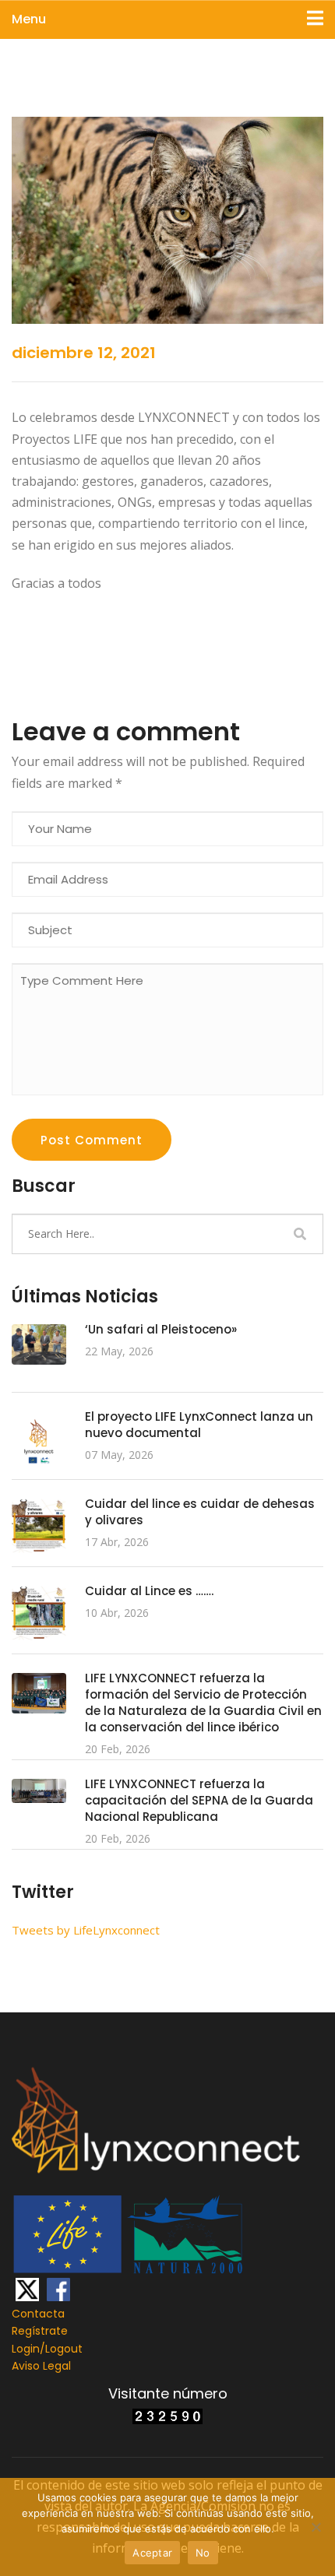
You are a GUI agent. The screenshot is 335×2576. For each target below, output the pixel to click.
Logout (64, 2349)
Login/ (28, 2349)
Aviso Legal (41, 2366)
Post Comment (92, 1140)
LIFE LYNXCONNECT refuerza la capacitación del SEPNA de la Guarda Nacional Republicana (199, 1800)
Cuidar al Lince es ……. (149, 1591)
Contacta (38, 2314)
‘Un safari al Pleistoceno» (161, 1329)
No (203, 2553)
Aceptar (152, 2553)
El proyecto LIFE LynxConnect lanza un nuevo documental (199, 1425)
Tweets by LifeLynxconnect (86, 1930)
